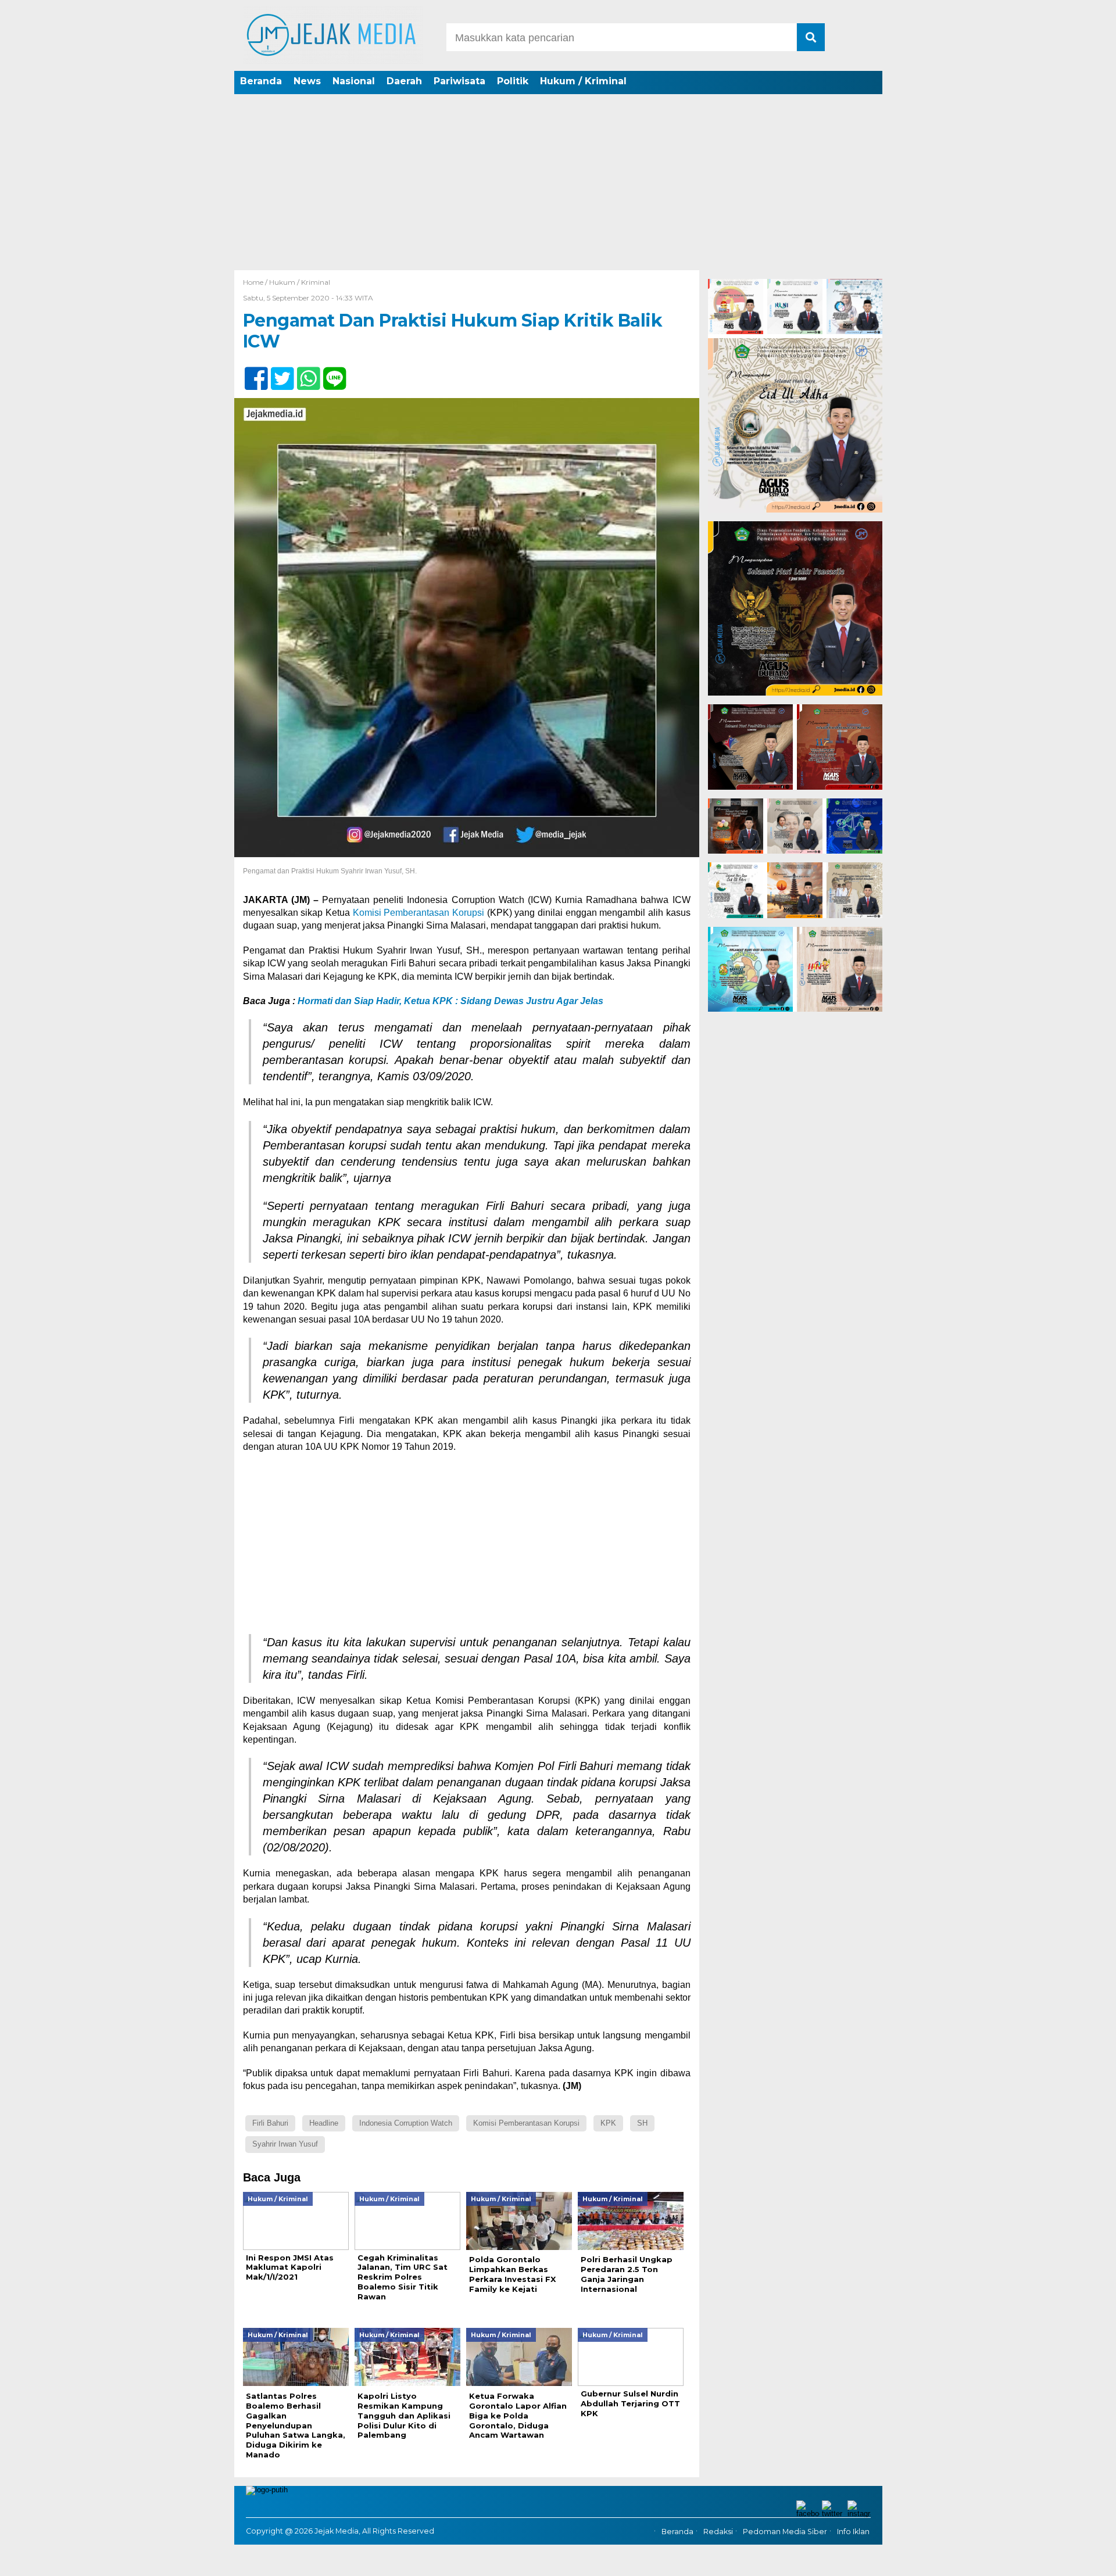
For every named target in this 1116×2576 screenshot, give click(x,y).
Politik (513, 81)
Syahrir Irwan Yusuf (285, 2144)
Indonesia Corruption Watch (406, 2123)
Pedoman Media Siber (785, 2532)
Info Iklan (853, 2532)
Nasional (354, 81)
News (307, 81)
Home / (256, 282)
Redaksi (718, 2532)
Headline (324, 2123)
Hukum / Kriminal (583, 81)
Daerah (404, 81)
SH (642, 2123)
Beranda (261, 81)
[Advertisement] (558, 183)
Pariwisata (459, 81)
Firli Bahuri (270, 2123)
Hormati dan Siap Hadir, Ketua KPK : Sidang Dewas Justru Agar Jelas (450, 1001)
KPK (608, 2123)
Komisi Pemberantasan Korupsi (419, 913)
